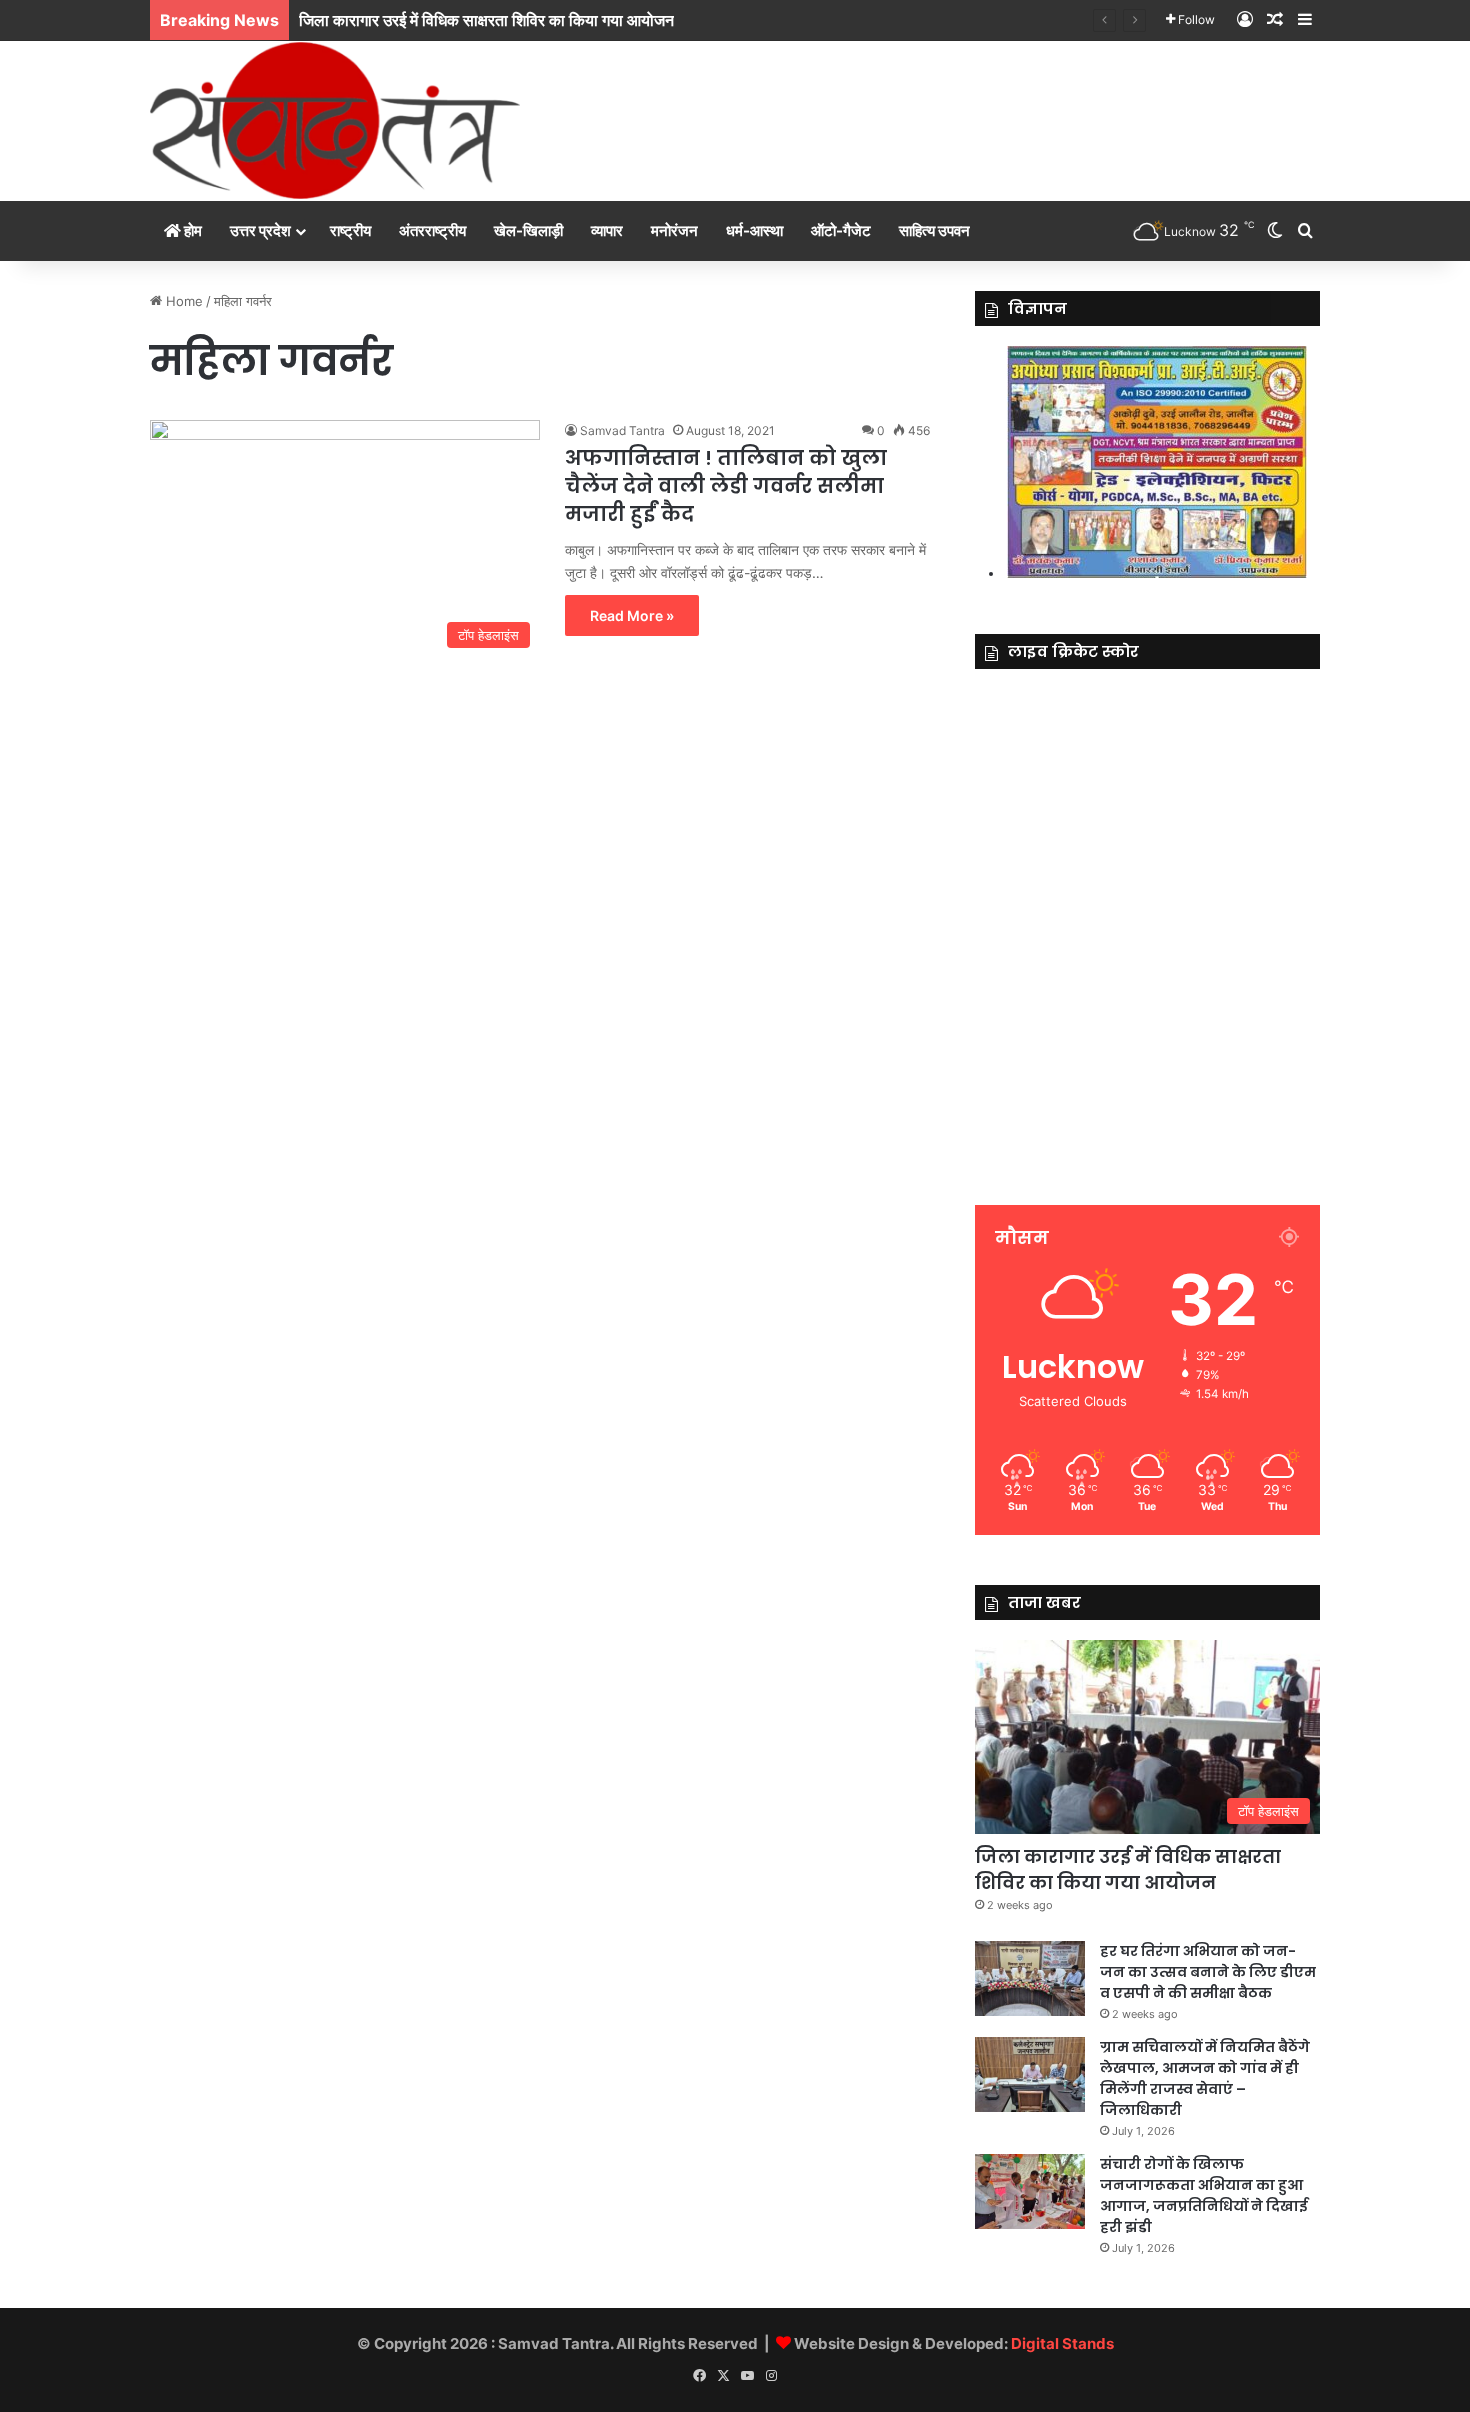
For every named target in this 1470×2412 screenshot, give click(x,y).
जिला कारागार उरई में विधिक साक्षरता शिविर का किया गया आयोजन (1128, 1869)
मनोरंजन (674, 230)
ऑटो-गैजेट (841, 230)
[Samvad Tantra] (335, 120)
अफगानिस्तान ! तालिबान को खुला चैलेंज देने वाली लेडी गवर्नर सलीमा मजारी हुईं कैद (726, 486)
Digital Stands (1062, 2343)
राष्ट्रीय (350, 230)
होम (191, 230)
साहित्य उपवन (934, 230)
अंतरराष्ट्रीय (432, 230)
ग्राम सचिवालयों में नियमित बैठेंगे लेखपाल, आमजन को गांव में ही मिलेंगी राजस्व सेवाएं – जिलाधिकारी (1205, 2078)
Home (182, 301)
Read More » (632, 615)
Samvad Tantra (622, 430)
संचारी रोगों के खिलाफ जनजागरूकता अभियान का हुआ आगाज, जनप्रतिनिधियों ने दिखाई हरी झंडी (1204, 2195)
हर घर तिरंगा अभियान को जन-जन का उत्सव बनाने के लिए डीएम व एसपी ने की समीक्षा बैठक (1208, 1972)
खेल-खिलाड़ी (528, 230)
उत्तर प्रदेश (260, 230)
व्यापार (607, 230)
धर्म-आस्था (754, 230)
